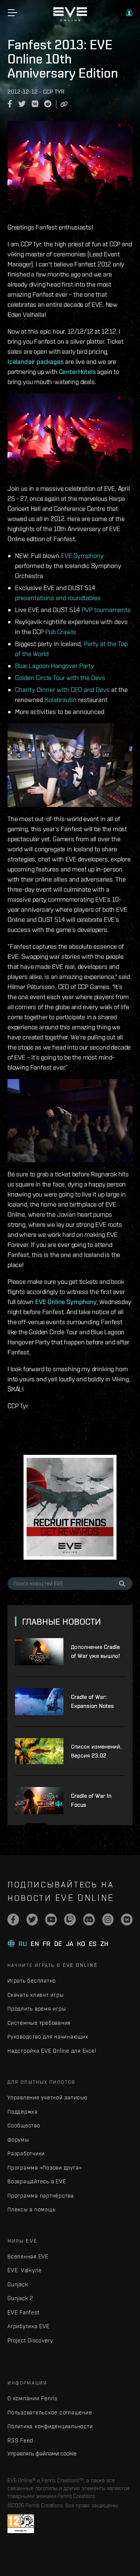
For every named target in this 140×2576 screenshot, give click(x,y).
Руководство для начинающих (48, 2037)
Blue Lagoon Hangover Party (55, 666)
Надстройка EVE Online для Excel (52, 2051)
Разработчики (26, 2153)
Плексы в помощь (31, 2209)
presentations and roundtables (58, 598)
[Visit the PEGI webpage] (21, 2524)
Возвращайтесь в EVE (37, 2181)
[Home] (70, 19)
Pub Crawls (61, 632)
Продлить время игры (37, 2009)
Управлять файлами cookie (42, 2453)
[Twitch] (70, 1919)
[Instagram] (108, 1919)
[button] (129, 13)
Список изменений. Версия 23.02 (96, 1751)
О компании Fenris (32, 2398)
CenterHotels (77, 372)
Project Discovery (30, 2340)
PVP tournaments (106, 610)
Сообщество (24, 2125)
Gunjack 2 (20, 2298)
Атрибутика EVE (29, 2326)
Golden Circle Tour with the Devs (60, 678)
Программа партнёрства (41, 2195)
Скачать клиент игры (35, 1995)
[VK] (127, 1919)
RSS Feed (20, 2440)
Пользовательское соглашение (50, 2412)
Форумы (18, 2140)
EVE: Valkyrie (25, 2270)
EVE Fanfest (23, 2312)
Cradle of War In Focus (91, 1800)
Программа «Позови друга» (45, 2168)
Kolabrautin (60, 700)
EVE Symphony (82, 556)
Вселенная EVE (28, 2256)
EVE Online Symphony (66, 1302)
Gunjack (18, 2284)
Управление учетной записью (48, 2097)
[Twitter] (32, 1919)
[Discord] (89, 1919)
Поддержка (23, 2112)
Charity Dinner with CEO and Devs (62, 690)
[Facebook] (13, 1919)
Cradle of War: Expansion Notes (92, 1701)
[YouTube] (51, 1919)
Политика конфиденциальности (50, 2426)
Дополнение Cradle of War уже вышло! (95, 1651)
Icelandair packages (36, 361)
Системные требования (39, 2023)
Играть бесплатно (32, 1981)
